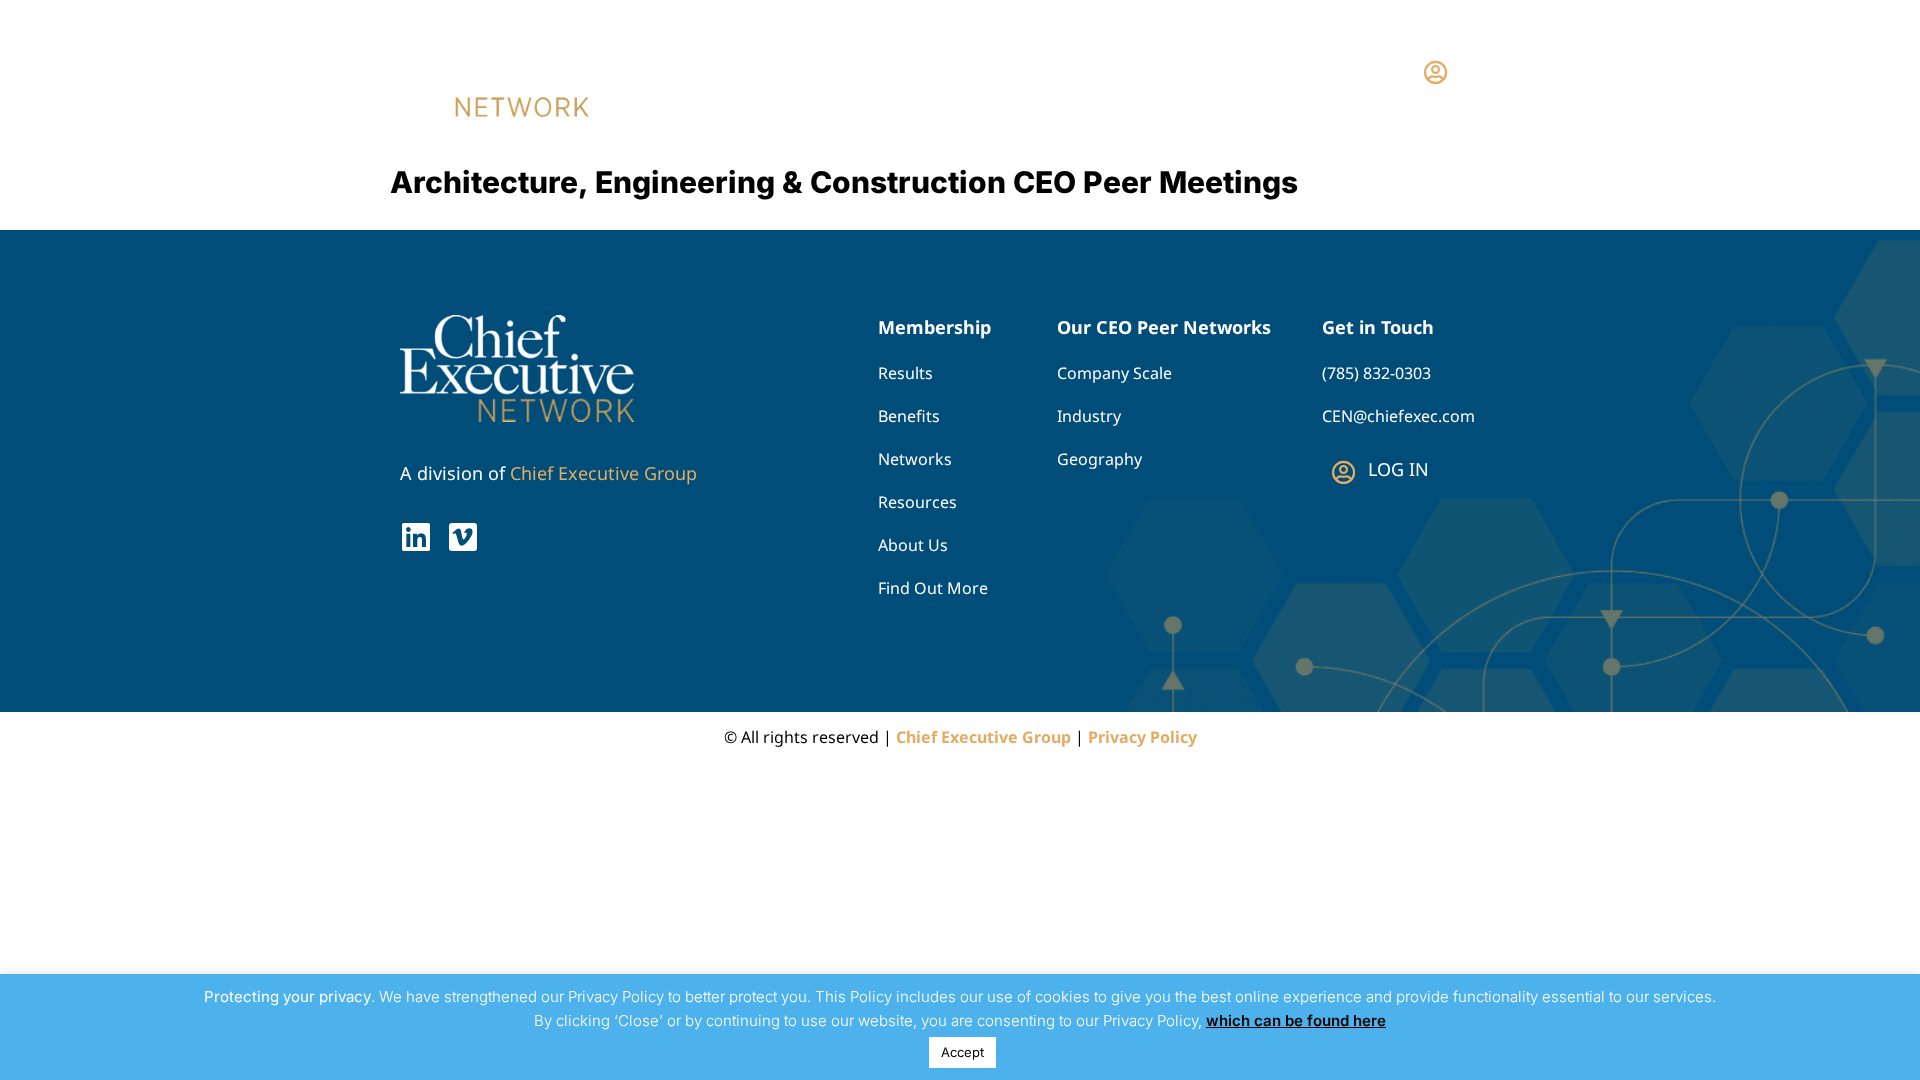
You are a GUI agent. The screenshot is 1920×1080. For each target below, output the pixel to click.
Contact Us (1311, 71)
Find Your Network (1009, 71)
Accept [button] (962, 1052)
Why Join (1187, 71)
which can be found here (1296, 1020)
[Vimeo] (463, 537)
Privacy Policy (1142, 737)
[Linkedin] (416, 537)
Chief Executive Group (603, 473)
